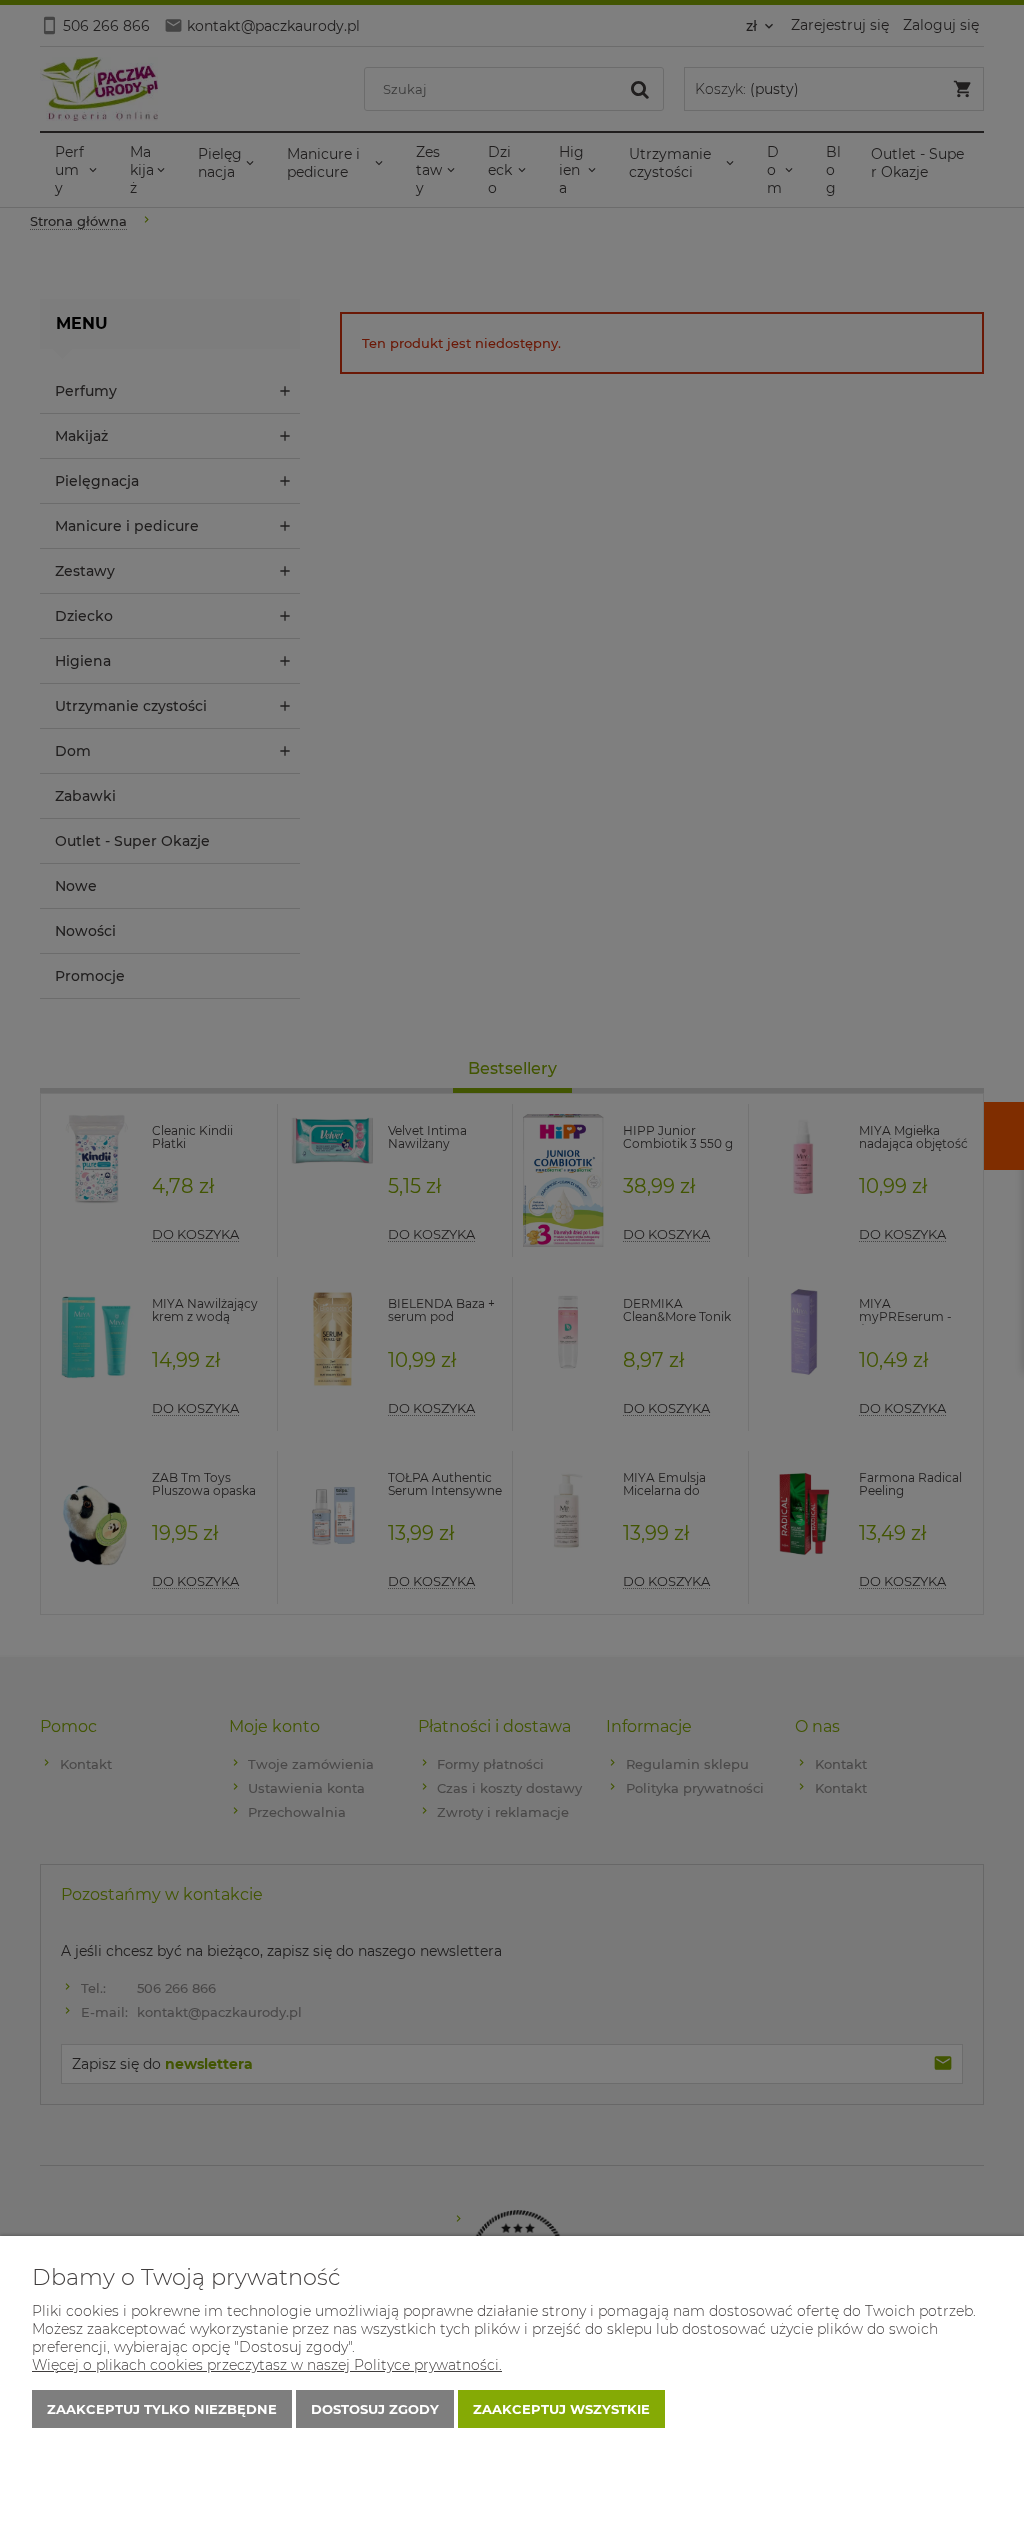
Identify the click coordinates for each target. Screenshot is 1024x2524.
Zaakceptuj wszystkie (561, 2409)
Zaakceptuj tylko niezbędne (162, 2409)
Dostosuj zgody (375, 2409)
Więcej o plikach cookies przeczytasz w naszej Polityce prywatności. (267, 2365)
